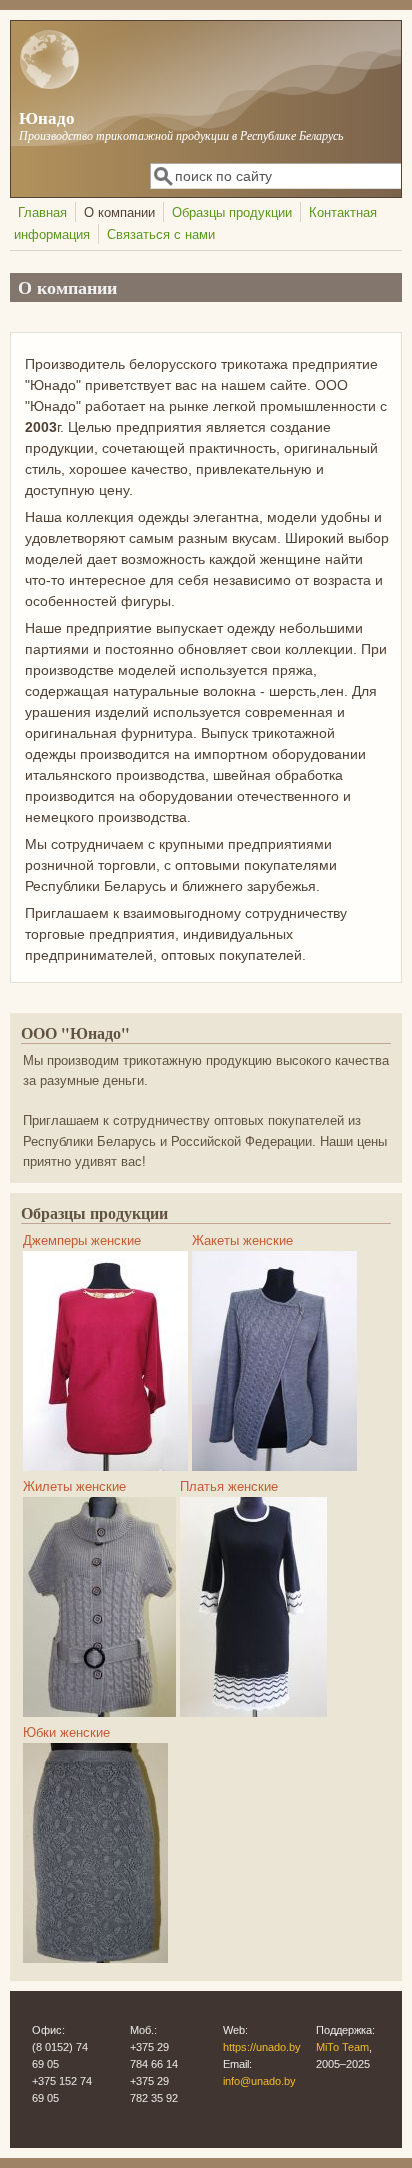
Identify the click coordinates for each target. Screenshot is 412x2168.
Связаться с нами (161, 235)
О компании (119, 213)
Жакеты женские (242, 1241)
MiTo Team (342, 2047)
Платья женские (229, 1487)
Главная (42, 213)
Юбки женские (66, 1733)
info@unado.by (259, 2081)
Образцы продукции (232, 213)
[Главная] (50, 85)
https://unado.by (262, 2047)
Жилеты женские (74, 1487)
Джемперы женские (82, 1241)
